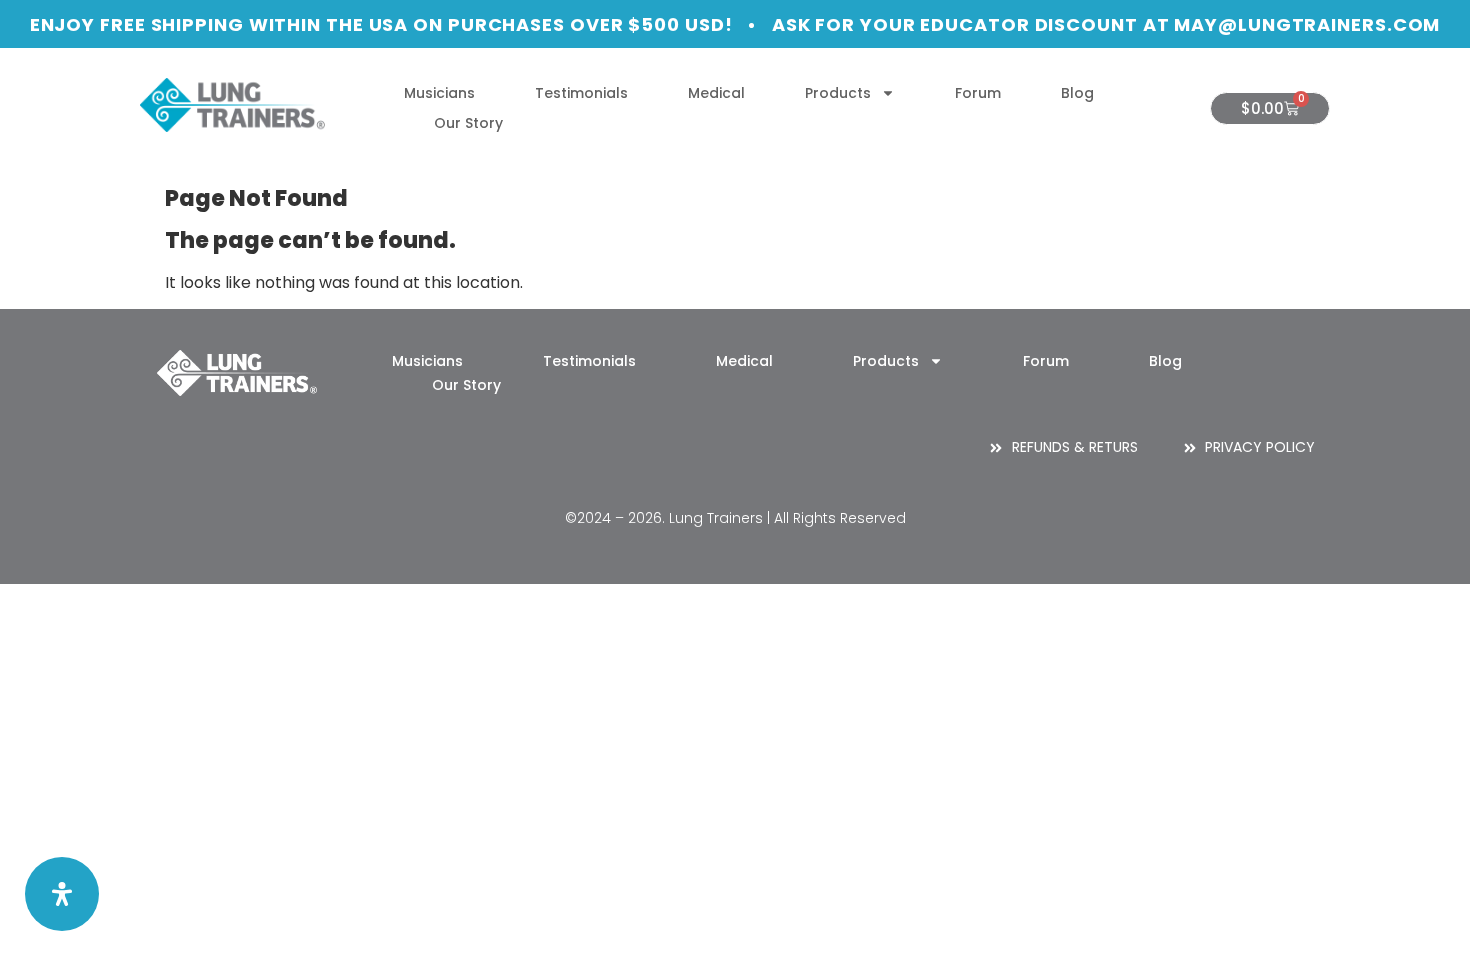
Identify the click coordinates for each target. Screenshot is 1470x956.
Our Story (468, 123)
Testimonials (581, 93)
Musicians (439, 93)
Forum (978, 93)
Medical (716, 93)
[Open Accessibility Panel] (62, 894)
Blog (1077, 93)
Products (838, 93)
